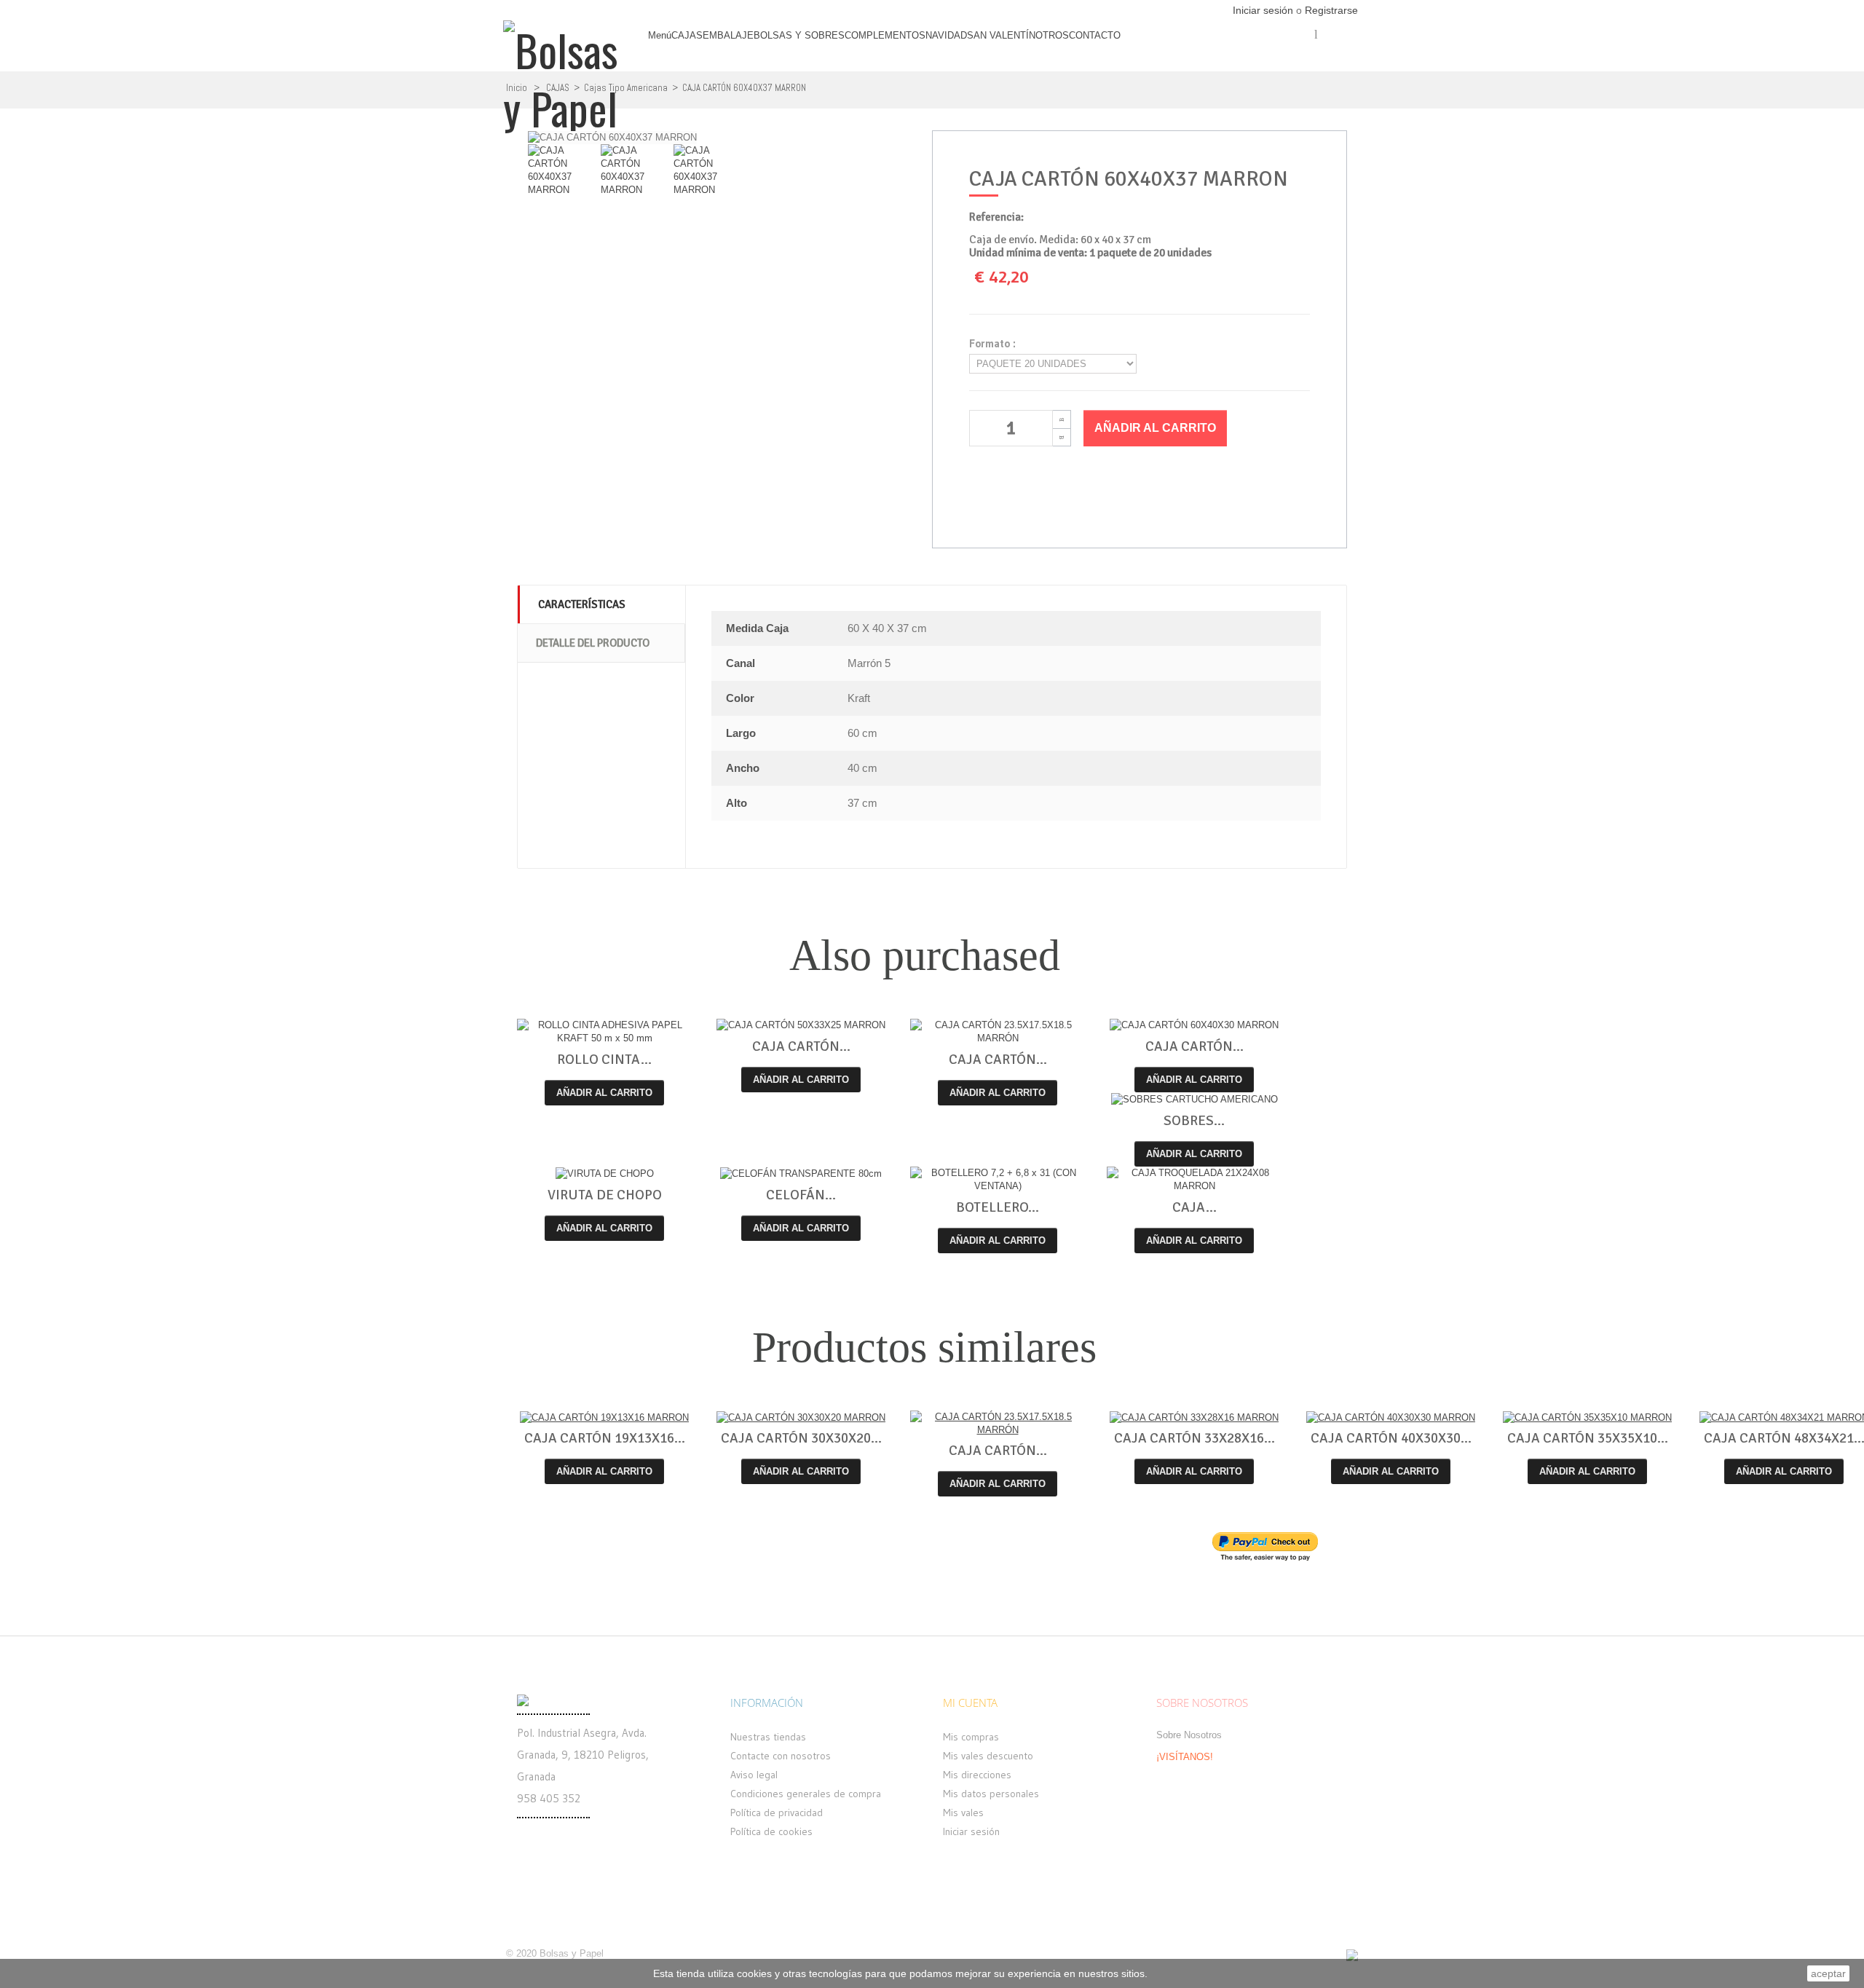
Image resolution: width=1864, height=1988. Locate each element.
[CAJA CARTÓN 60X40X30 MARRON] (1194, 1026)
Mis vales (963, 1813)
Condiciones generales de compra (806, 1794)
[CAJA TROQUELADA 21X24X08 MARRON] (1194, 1180)
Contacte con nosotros (781, 1756)
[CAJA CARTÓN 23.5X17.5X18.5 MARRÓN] (998, 1032)
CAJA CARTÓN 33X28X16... (1194, 1438)
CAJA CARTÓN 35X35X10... (1588, 1438)
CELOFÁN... (801, 1195)
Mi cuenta (970, 1703)
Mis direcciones (977, 1775)
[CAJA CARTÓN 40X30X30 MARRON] (1391, 1417)
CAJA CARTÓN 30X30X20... (801, 1438)
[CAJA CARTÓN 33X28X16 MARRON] (1194, 1417)
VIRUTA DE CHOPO (605, 1195)
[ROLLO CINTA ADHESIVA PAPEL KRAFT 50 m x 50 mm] (604, 1032)
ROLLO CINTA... (604, 1060)
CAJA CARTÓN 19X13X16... (605, 1438)
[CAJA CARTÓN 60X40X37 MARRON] (564, 181)
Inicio (517, 88)
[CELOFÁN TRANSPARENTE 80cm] (801, 1174)
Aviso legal (754, 1775)
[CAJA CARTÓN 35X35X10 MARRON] (1587, 1417)
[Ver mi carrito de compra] (1347, 60)
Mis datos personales (991, 1794)
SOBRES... (1194, 1121)
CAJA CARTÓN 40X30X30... (1391, 1438)
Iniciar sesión (1264, 10)
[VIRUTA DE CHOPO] (604, 1174)
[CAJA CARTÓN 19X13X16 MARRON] (604, 1417)
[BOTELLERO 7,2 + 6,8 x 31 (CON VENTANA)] (998, 1180)
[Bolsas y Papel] (567, 70)
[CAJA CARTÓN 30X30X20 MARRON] (801, 1417)
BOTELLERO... (998, 1207)
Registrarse (1331, 10)
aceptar (1828, 1973)
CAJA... (1194, 1207)
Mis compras (971, 1737)
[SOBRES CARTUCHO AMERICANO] (1194, 1099)
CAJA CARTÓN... (801, 1046)
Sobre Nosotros (1189, 1735)
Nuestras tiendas (768, 1737)
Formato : (995, 344)
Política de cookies (771, 1831)
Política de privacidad (777, 1813)
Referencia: (996, 217)
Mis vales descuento (988, 1756)
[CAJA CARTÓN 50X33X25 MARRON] (801, 1026)
